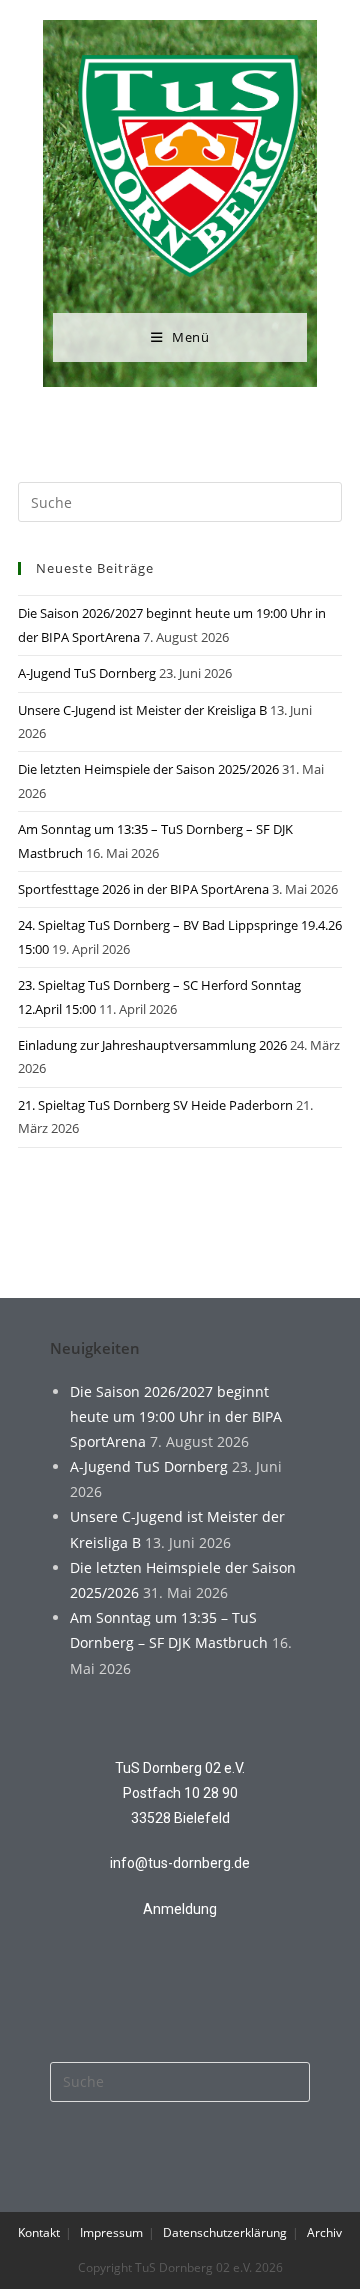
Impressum (111, 2232)
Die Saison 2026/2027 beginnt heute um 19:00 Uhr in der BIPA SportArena (176, 1416)
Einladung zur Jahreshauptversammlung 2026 (152, 1045)
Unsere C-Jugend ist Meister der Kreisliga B (142, 710)
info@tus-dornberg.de (180, 1863)
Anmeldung (180, 1909)
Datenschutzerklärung (225, 2232)
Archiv (324, 2232)
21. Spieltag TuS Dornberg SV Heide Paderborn (155, 1105)
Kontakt (39, 2232)
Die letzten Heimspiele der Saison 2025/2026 (148, 769)
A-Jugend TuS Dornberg (87, 673)
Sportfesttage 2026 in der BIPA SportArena (143, 889)
